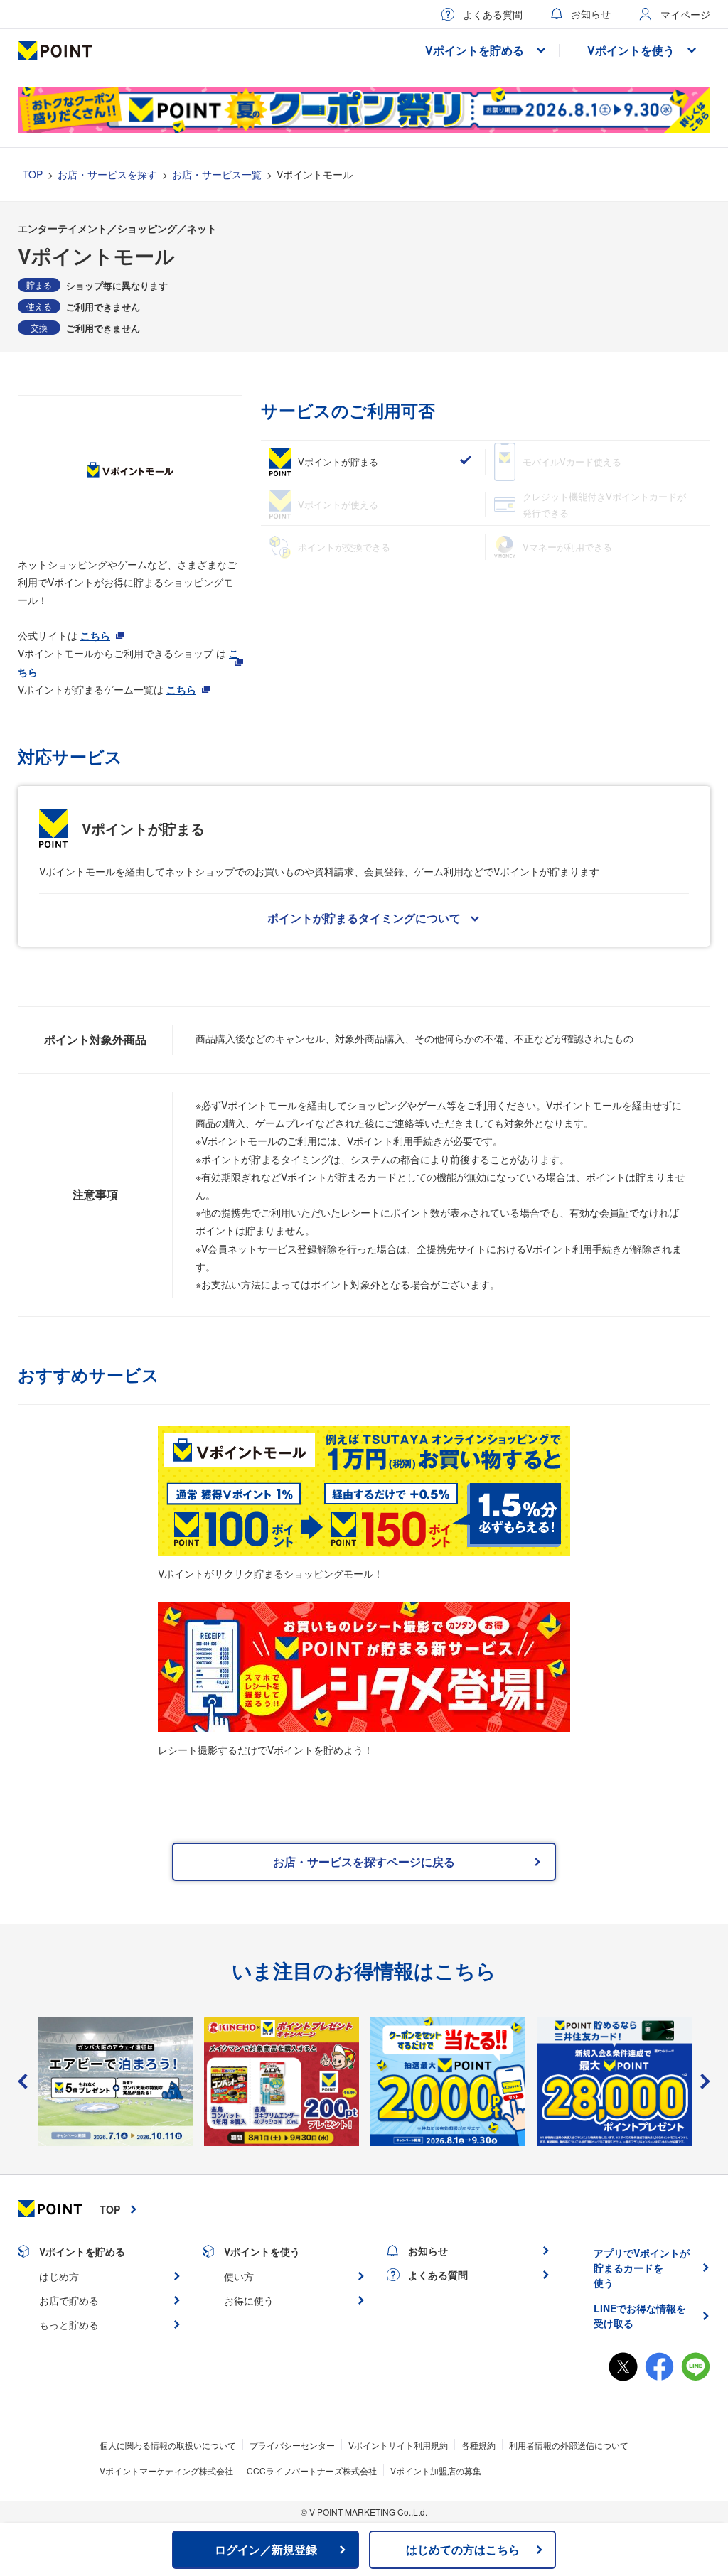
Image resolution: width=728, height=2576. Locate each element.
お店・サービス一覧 (217, 174)
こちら (95, 635)
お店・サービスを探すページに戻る (364, 1861)
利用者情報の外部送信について (569, 2445)
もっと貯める (69, 2324)
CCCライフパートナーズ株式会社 (312, 2470)
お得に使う (249, 2300)
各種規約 (478, 2445)
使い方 (239, 2276)
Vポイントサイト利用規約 (398, 2445)
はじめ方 (59, 2276)
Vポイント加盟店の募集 (436, 2470)
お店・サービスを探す (107, 174)
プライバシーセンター (292, 2445)
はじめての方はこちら (463, 2549)
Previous (23, 2081)
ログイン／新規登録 (266, 2549)
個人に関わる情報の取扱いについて (168, 2445)
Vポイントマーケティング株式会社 (166, 2470)
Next (705, 2081)
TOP (33, 174)
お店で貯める (69, 2300)
